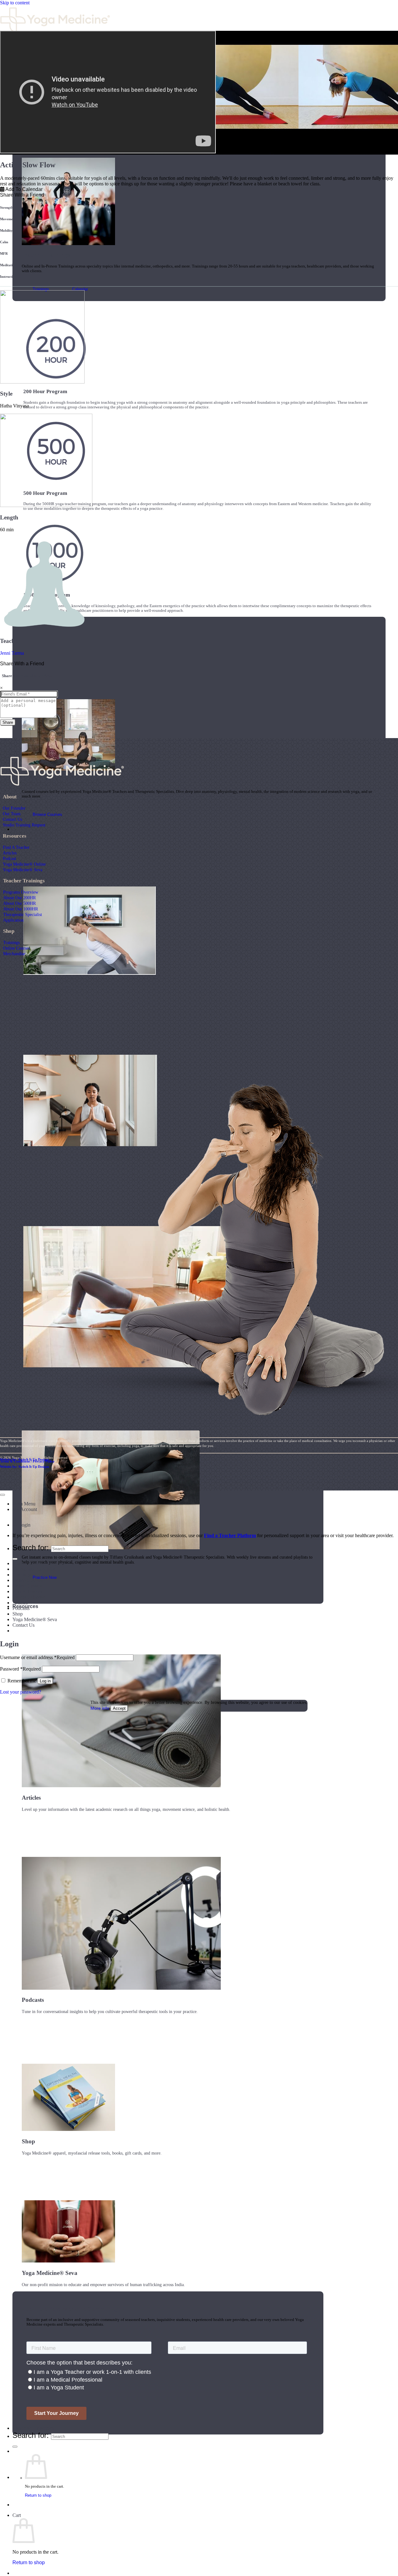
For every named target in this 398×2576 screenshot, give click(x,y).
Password (20, 1669)
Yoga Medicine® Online (24, 864)
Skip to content (15, 3)
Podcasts (21, 1608)
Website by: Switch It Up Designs (25, 1459)
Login (25, 1525)
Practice (22, 829)
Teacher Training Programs (39, 1563)
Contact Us (12, 819)
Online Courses (16, 948)
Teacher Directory (33, 2428)
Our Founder (14, 808)
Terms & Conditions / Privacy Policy (27, 1461)
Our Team (12, 814)
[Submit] (15, 2447)
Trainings (11, 942)
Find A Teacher (16, 847)
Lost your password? (21, 1692)
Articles (10, 853)
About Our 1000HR (21, 909)
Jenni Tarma (12, 653)
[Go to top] (2, 1495)
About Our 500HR (19, 903)
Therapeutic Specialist (23, 914)
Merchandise (14, 954)
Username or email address (37, 1657)
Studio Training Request (24, 825)
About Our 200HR (19, 898)
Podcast (9, 858)
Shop (18, 1614)
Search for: (31, 2435)
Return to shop (38, 2495)
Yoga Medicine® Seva (23, 870)
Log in (45, 1681)
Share (8, 722)
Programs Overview (21, 892)
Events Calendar (29, 1597)
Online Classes (27, 1586)
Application (13, 920)
